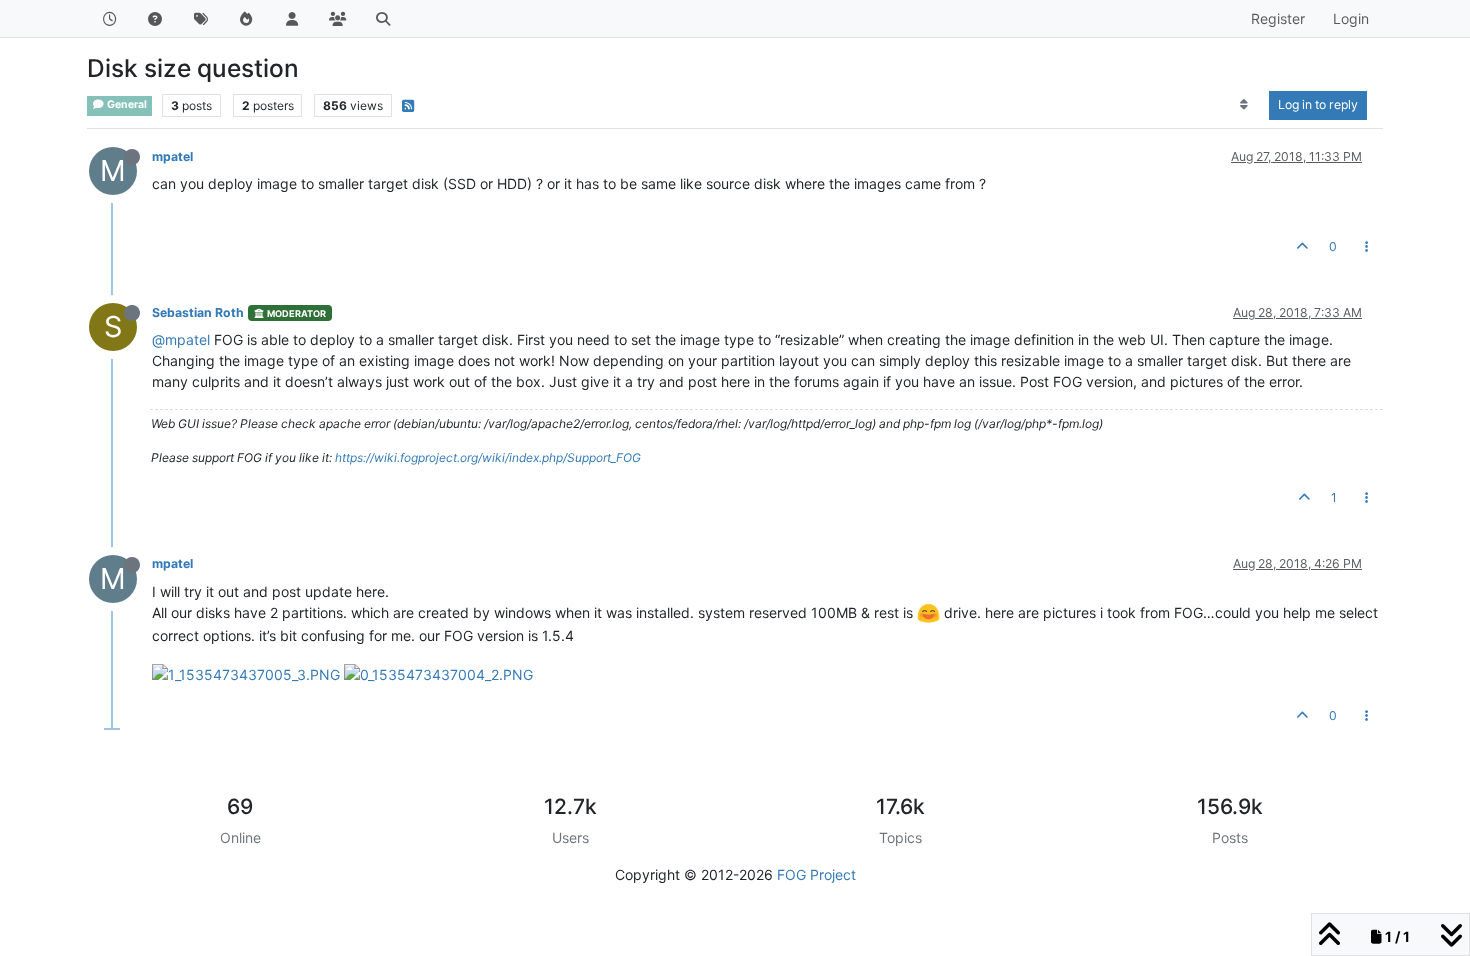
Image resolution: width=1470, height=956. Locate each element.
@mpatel (181, 339)
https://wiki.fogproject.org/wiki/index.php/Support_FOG (488, 457)
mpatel (172, 156)
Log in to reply (1318, 104)
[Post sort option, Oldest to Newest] (1244, 105)
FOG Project (816, 874)
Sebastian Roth (198, 312)
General (126, 104)
